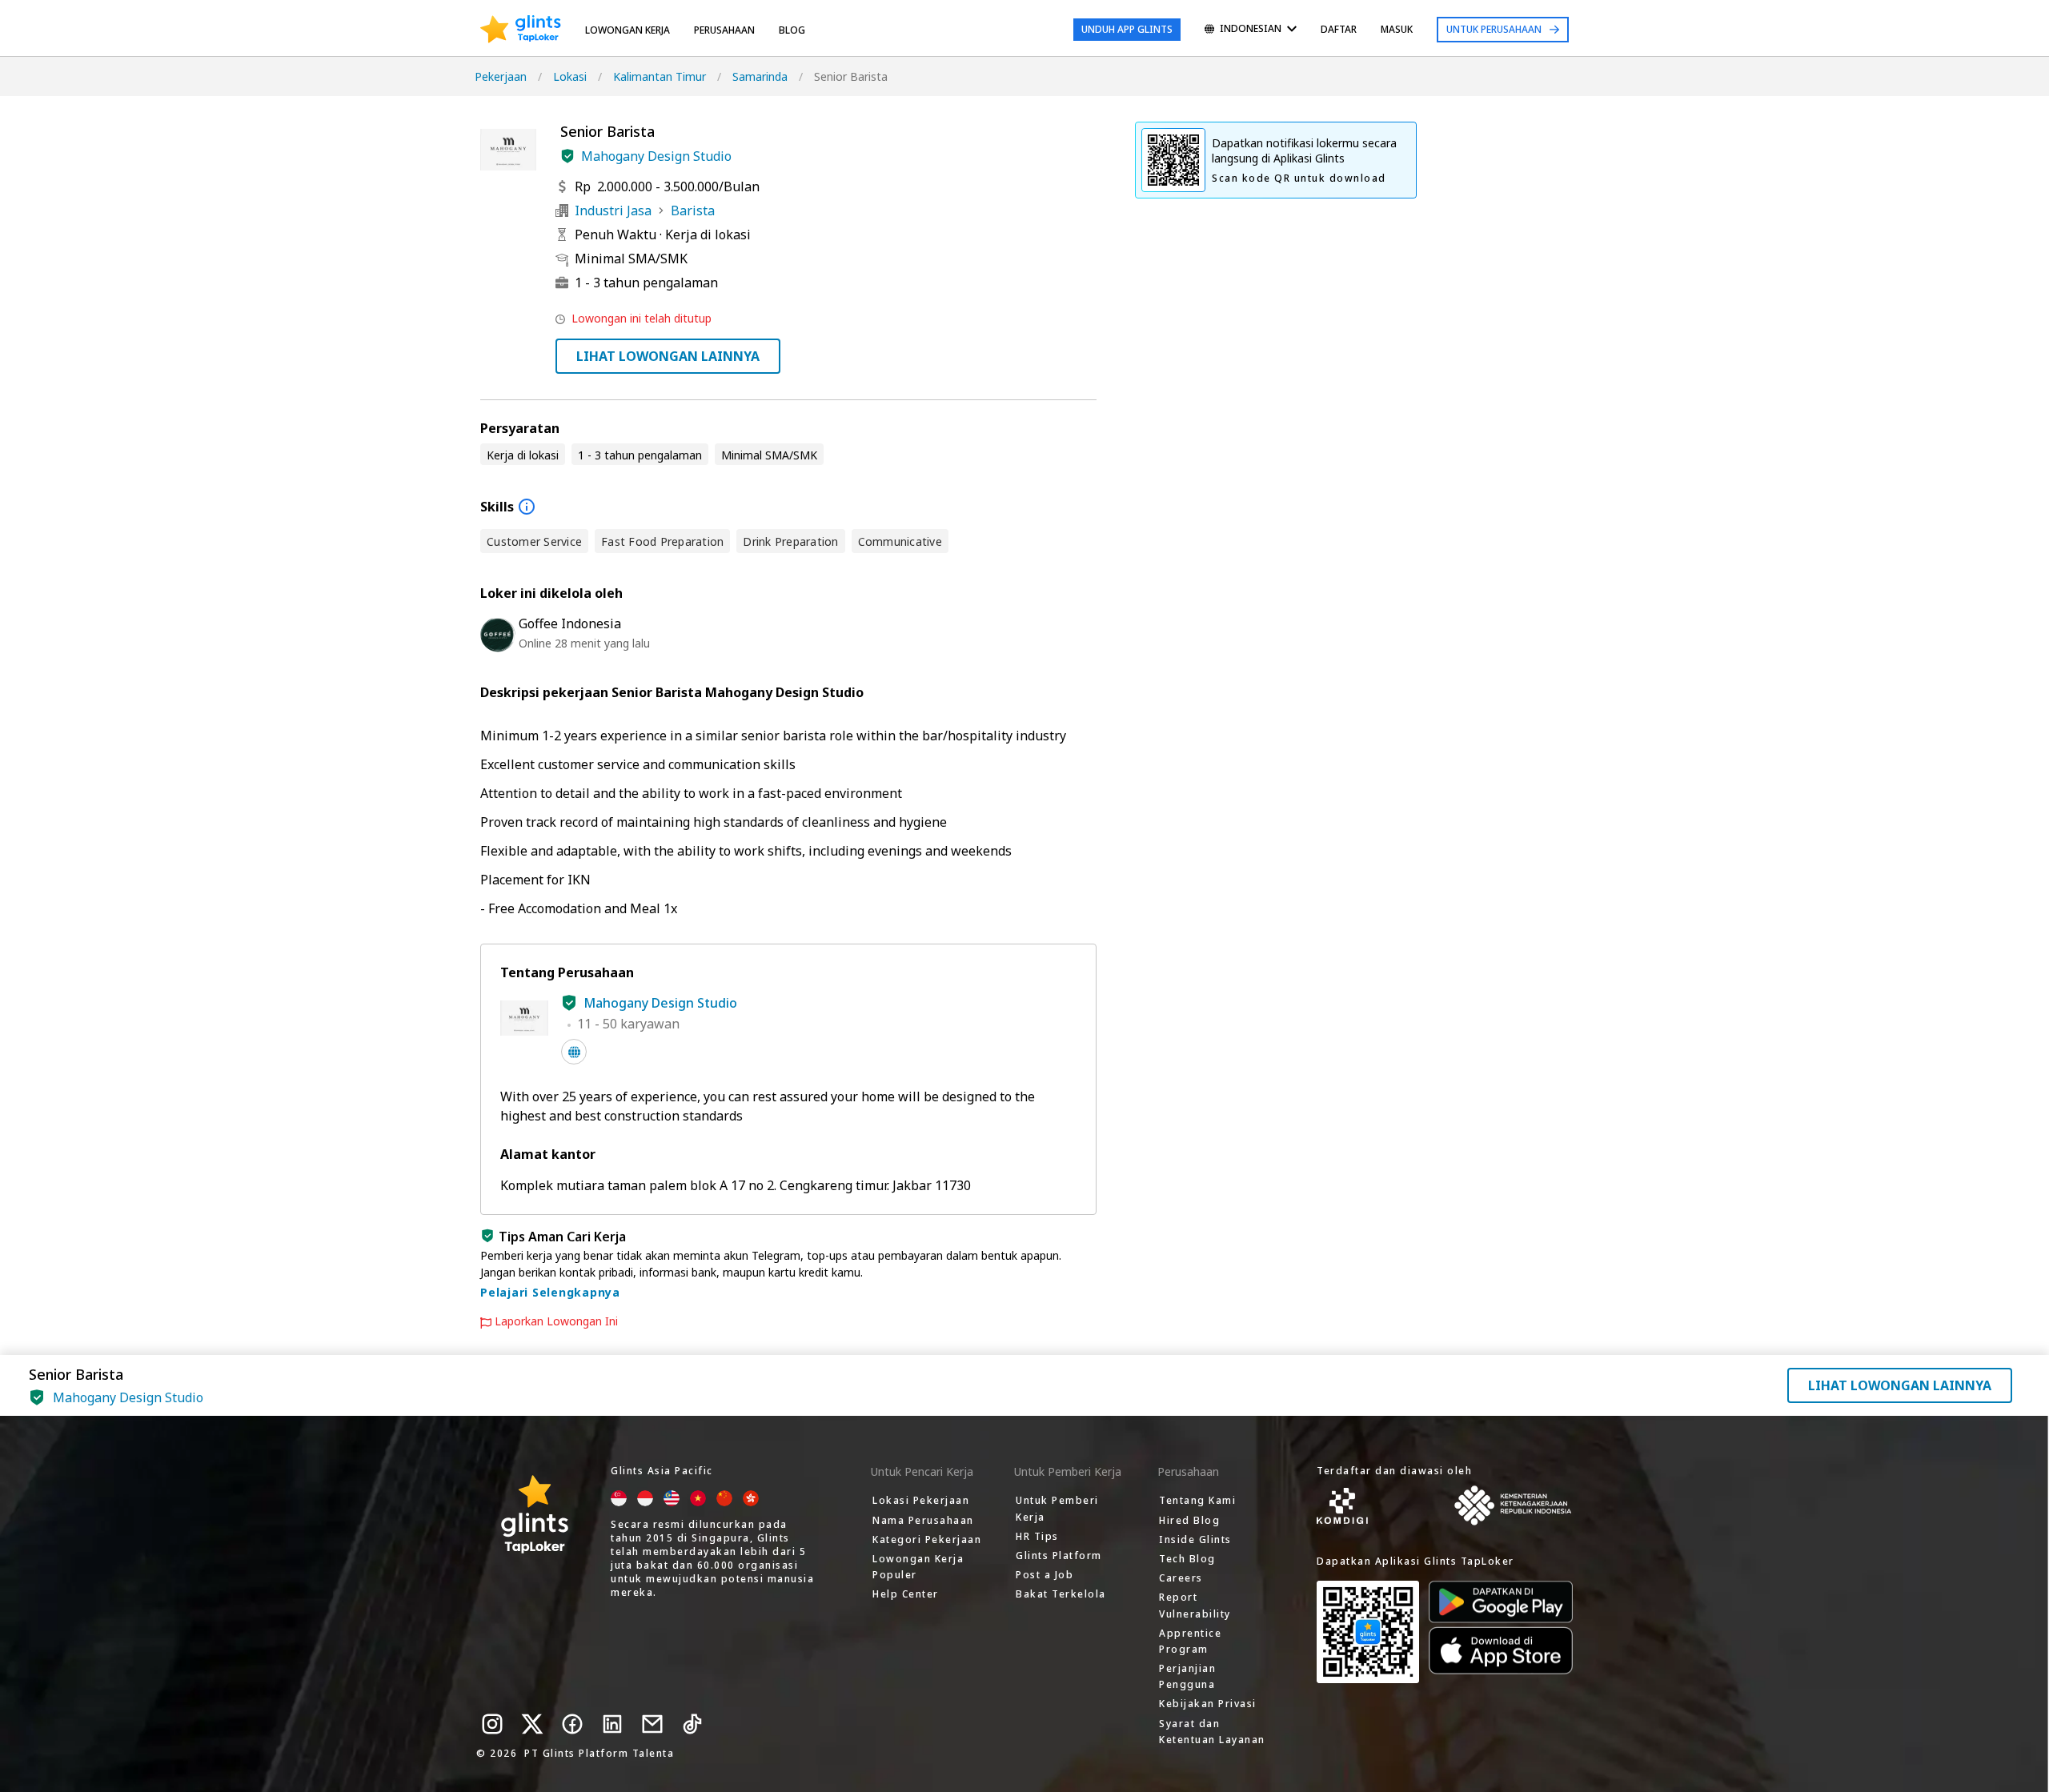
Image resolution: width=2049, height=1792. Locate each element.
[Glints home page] (521, 30)
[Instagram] (492, 1724)
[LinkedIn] (612, 1724)
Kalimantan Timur (660, 76)
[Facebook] (572, 1724)
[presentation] (521, 30)
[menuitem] (1251, 30)
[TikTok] (692, 1724)
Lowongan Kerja (628, 30)
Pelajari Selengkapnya (550, 1292)
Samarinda (760, 76)
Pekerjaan (501, 76)
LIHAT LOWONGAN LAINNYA (668, 356)
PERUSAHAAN (724, 30)
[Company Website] (574, 1052)
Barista (693, 210)
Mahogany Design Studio (656, 156)
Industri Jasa (613, 210)
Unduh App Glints (1127, 29)
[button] (567, 156)
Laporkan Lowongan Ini (556, 1321)
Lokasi (570, 76)
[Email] (652, 1724)
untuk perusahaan (1494, 29)
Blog (792, 30)
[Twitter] (532, 1724)
